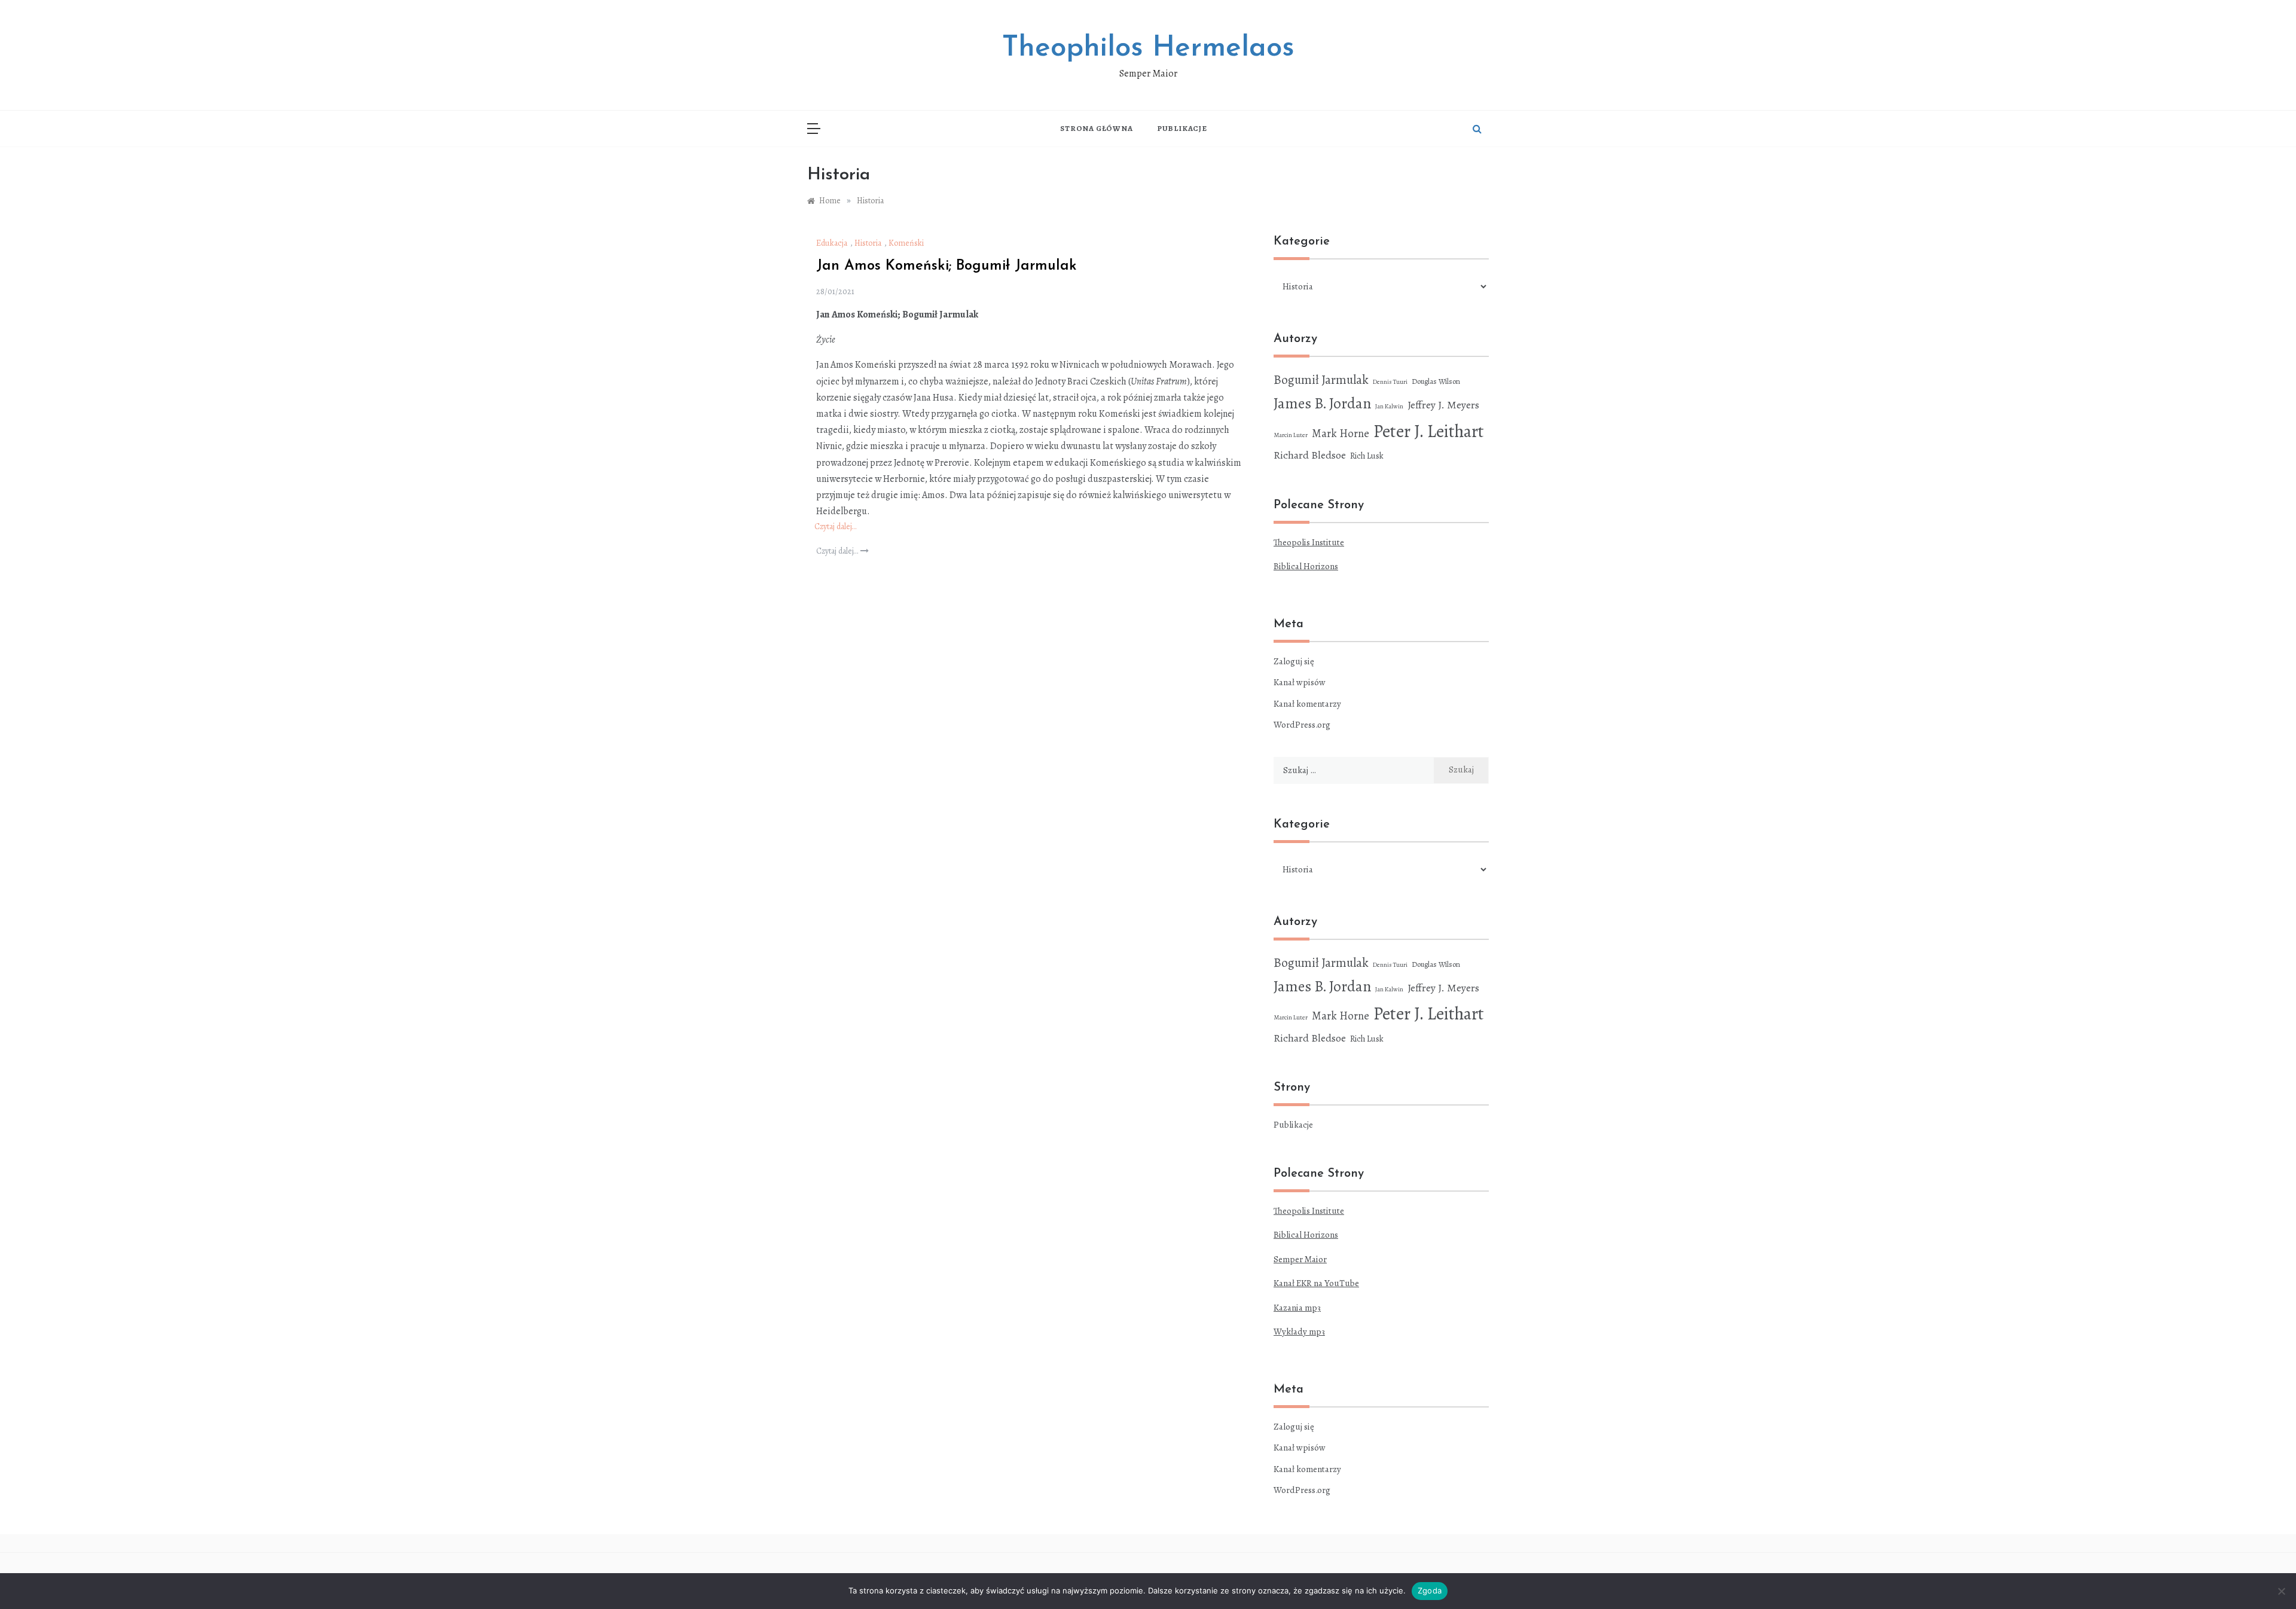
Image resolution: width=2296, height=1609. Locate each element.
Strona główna (1096, 128)
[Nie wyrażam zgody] (2281, 1591)
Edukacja (832, 243)
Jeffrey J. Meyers (1443, 405)
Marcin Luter (1291, 435)
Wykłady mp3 (1299, 1332)
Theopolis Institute (1309, 542)
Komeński (906, 243)
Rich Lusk (1367, 456)
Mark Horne (1341, 433)
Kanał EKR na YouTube (1316, 1283)
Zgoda (1430, 1590)
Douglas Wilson (1436, 381)
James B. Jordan (1322, 403)
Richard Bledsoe (1310, 455)
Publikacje (1182, 128)
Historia (868, 243)
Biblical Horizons (1306, 566)
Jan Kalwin (1389, 406)
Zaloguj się (1294, 661)
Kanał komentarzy (1307, 704)
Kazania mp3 (1297, 1308)
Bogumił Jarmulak (1321, 379)
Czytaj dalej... (838, 551)
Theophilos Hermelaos (1148, 48)
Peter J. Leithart (1429, 431)
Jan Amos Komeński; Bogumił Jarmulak (947, 266)
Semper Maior (1300, 1259)
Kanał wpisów (1300, 682)
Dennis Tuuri (1390, 382)
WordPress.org (1302, 725)
